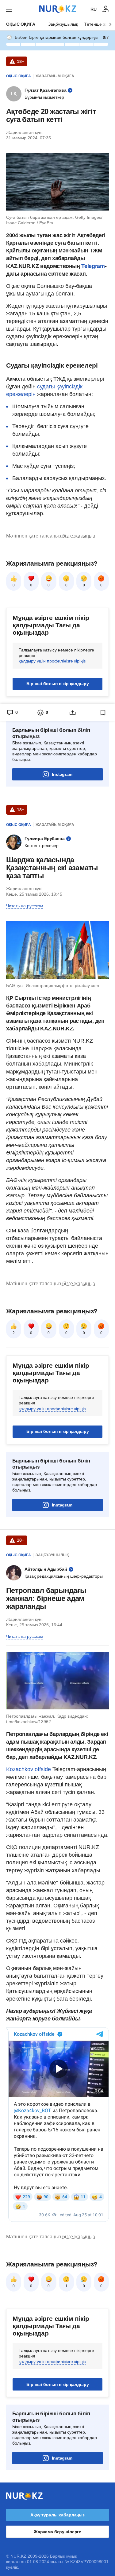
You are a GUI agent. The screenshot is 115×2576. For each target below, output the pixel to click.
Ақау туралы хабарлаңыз (57, 2515)
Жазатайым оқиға (55, 76)
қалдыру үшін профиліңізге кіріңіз (52, 661)
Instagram (62, 774)
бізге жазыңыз (79, 536)
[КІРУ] (106, 9)
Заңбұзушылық (63, 24)
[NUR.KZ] (58, 9)
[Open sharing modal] (73, 713)
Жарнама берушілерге (57, 2532)
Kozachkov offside (29, 1769)
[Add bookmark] (103, 713)
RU (94, 9)
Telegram (93, 266)
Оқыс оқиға (21, 24)
